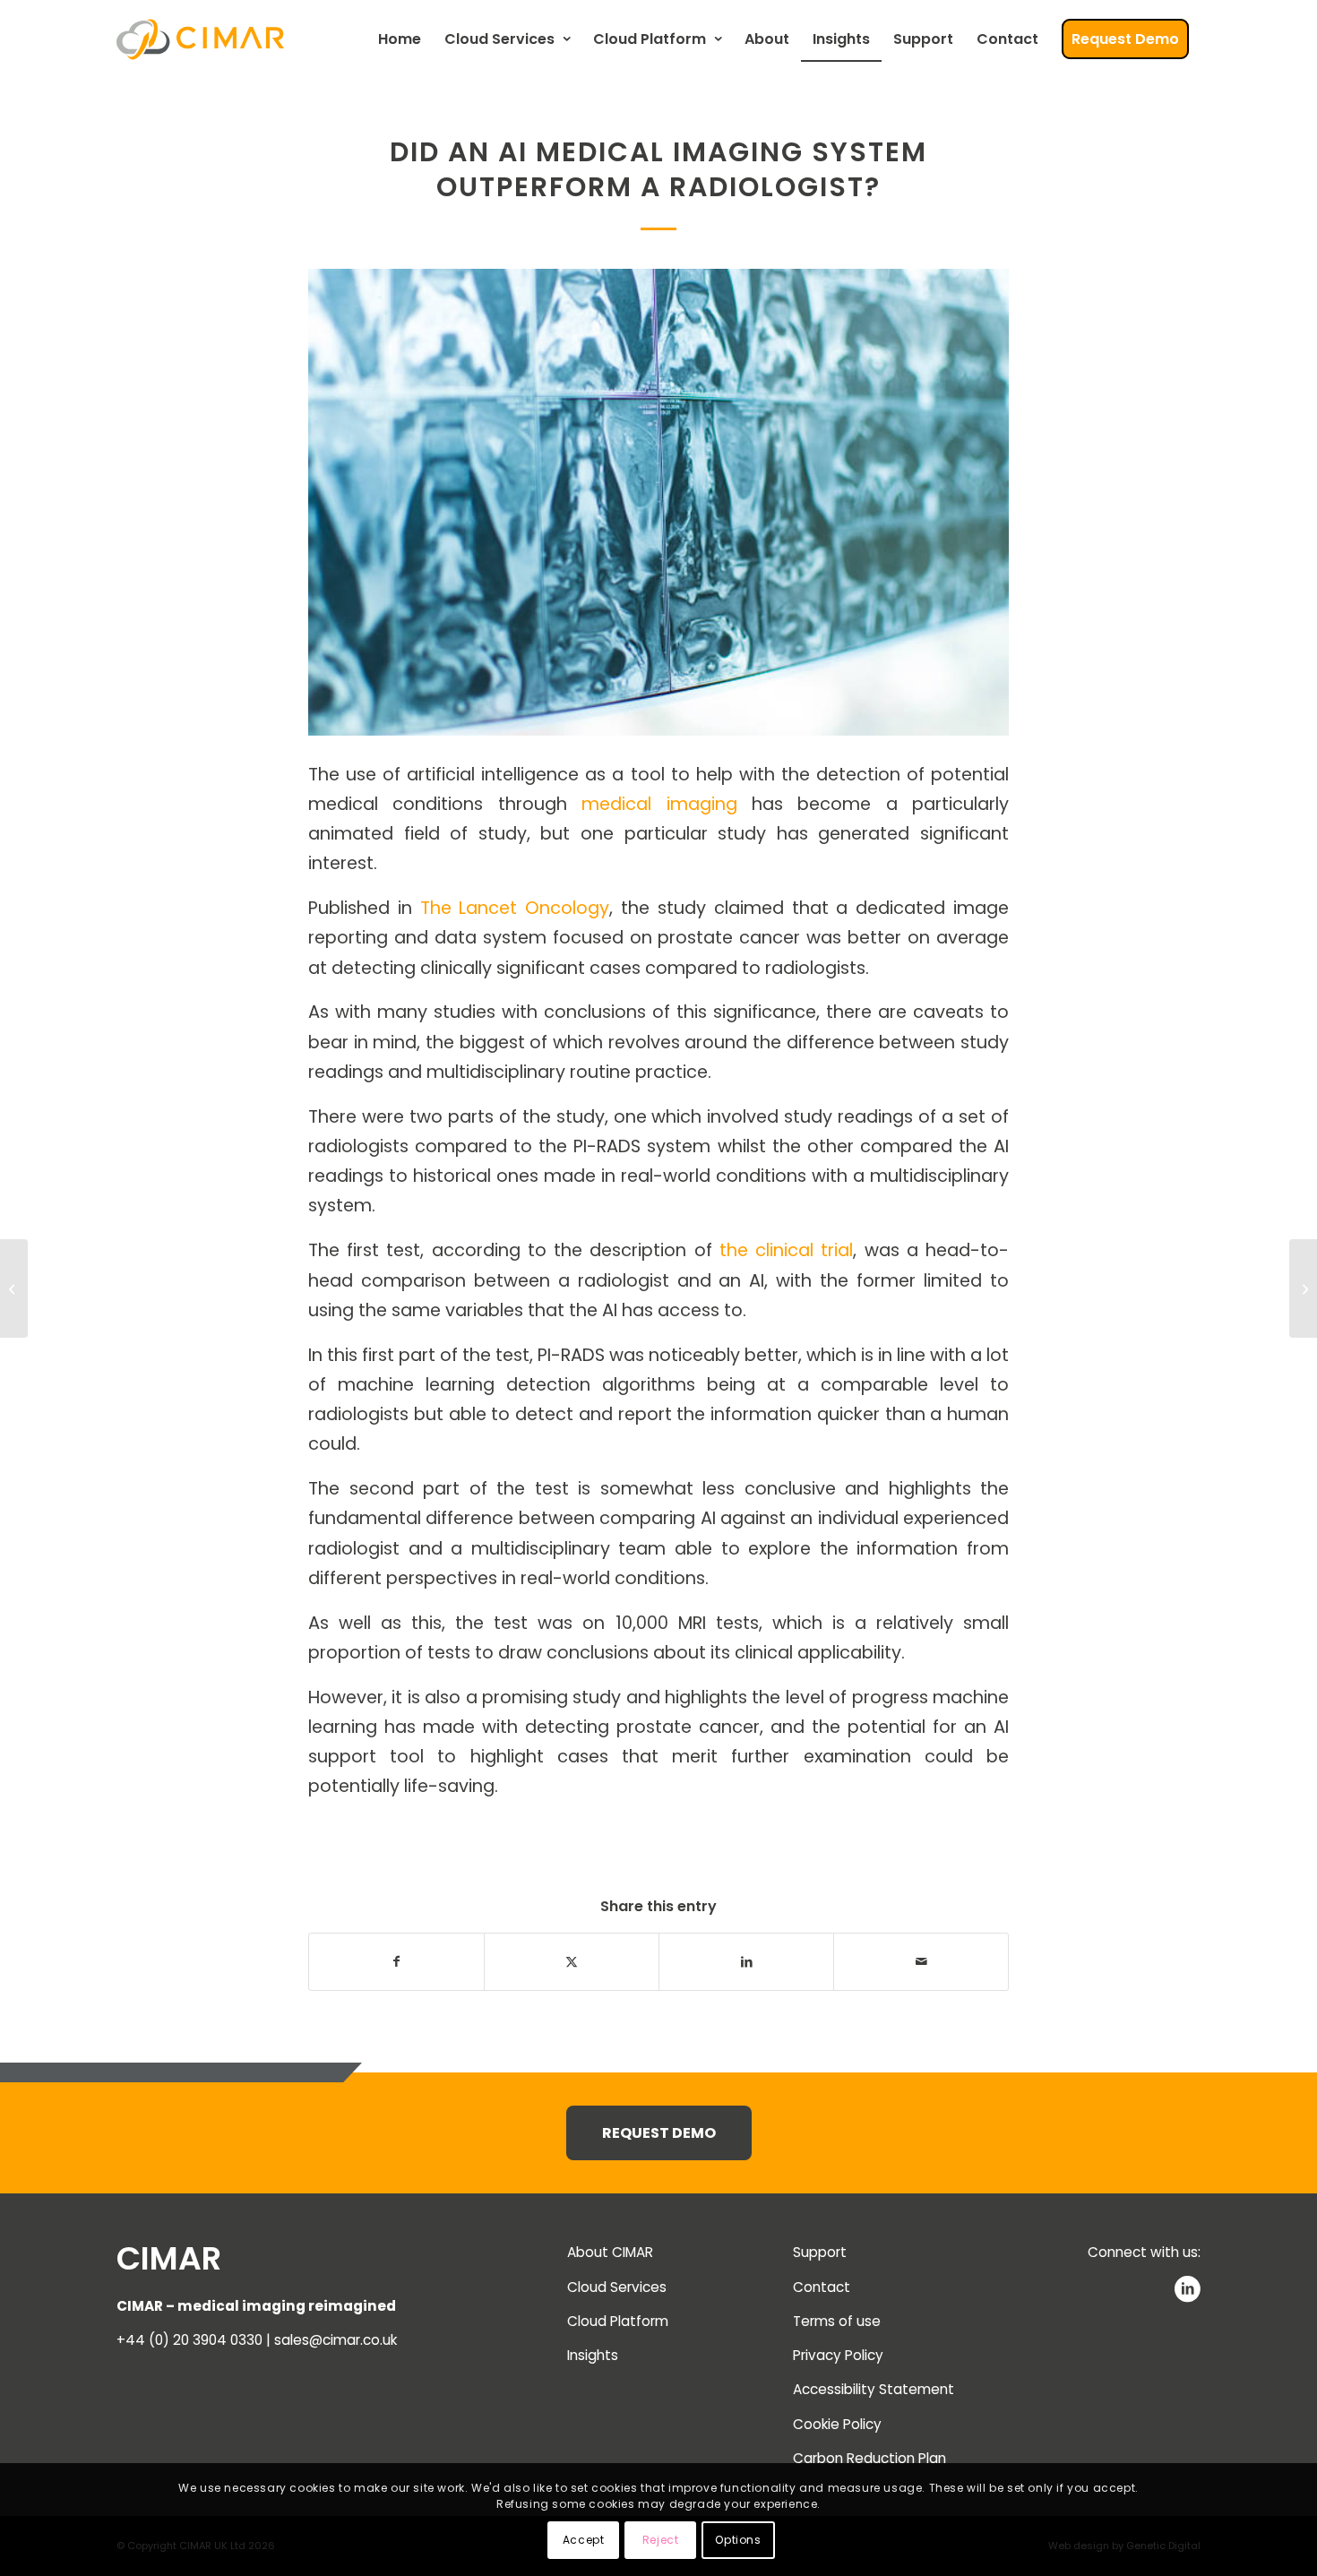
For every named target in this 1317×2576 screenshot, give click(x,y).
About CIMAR (610, 2252)
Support (820, 2252)
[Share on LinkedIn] (746, 1962)
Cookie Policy (837, 2424)
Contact (822, 2287)
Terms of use (837, 2321)
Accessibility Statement (874, 2389)
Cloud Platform (618, 2321)
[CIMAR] (200, 39)
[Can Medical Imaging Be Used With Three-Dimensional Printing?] (14, 1288)
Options (738, 2540)
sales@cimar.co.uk (336, 2340)
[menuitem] (400, 39)
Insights (593, 2355)
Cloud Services (617, 2287)
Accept (584, 2540)
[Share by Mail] (921, 1962)
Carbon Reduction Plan (869, 2458)
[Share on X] (572, 1962)
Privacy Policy (838, 2355)
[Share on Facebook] (396, 1962)
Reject (661, 2540)
